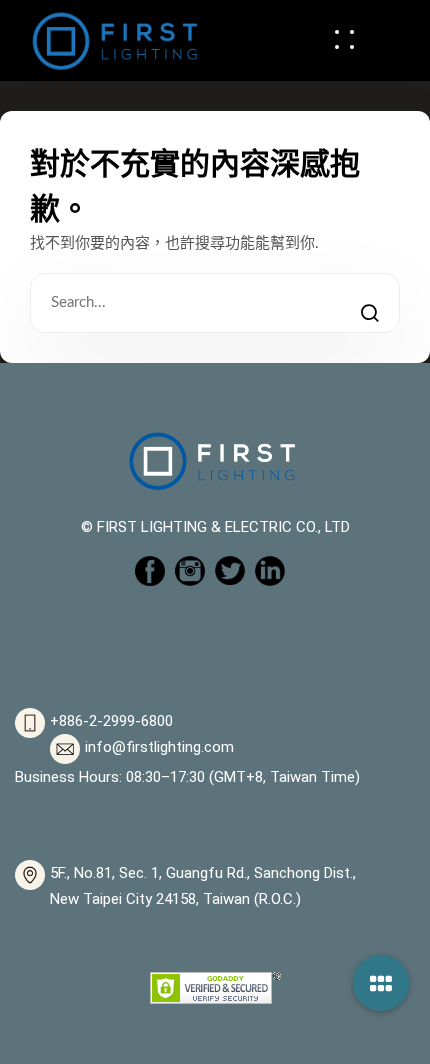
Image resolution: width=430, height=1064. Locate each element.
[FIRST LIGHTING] (115, 39)
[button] (381, 983)
